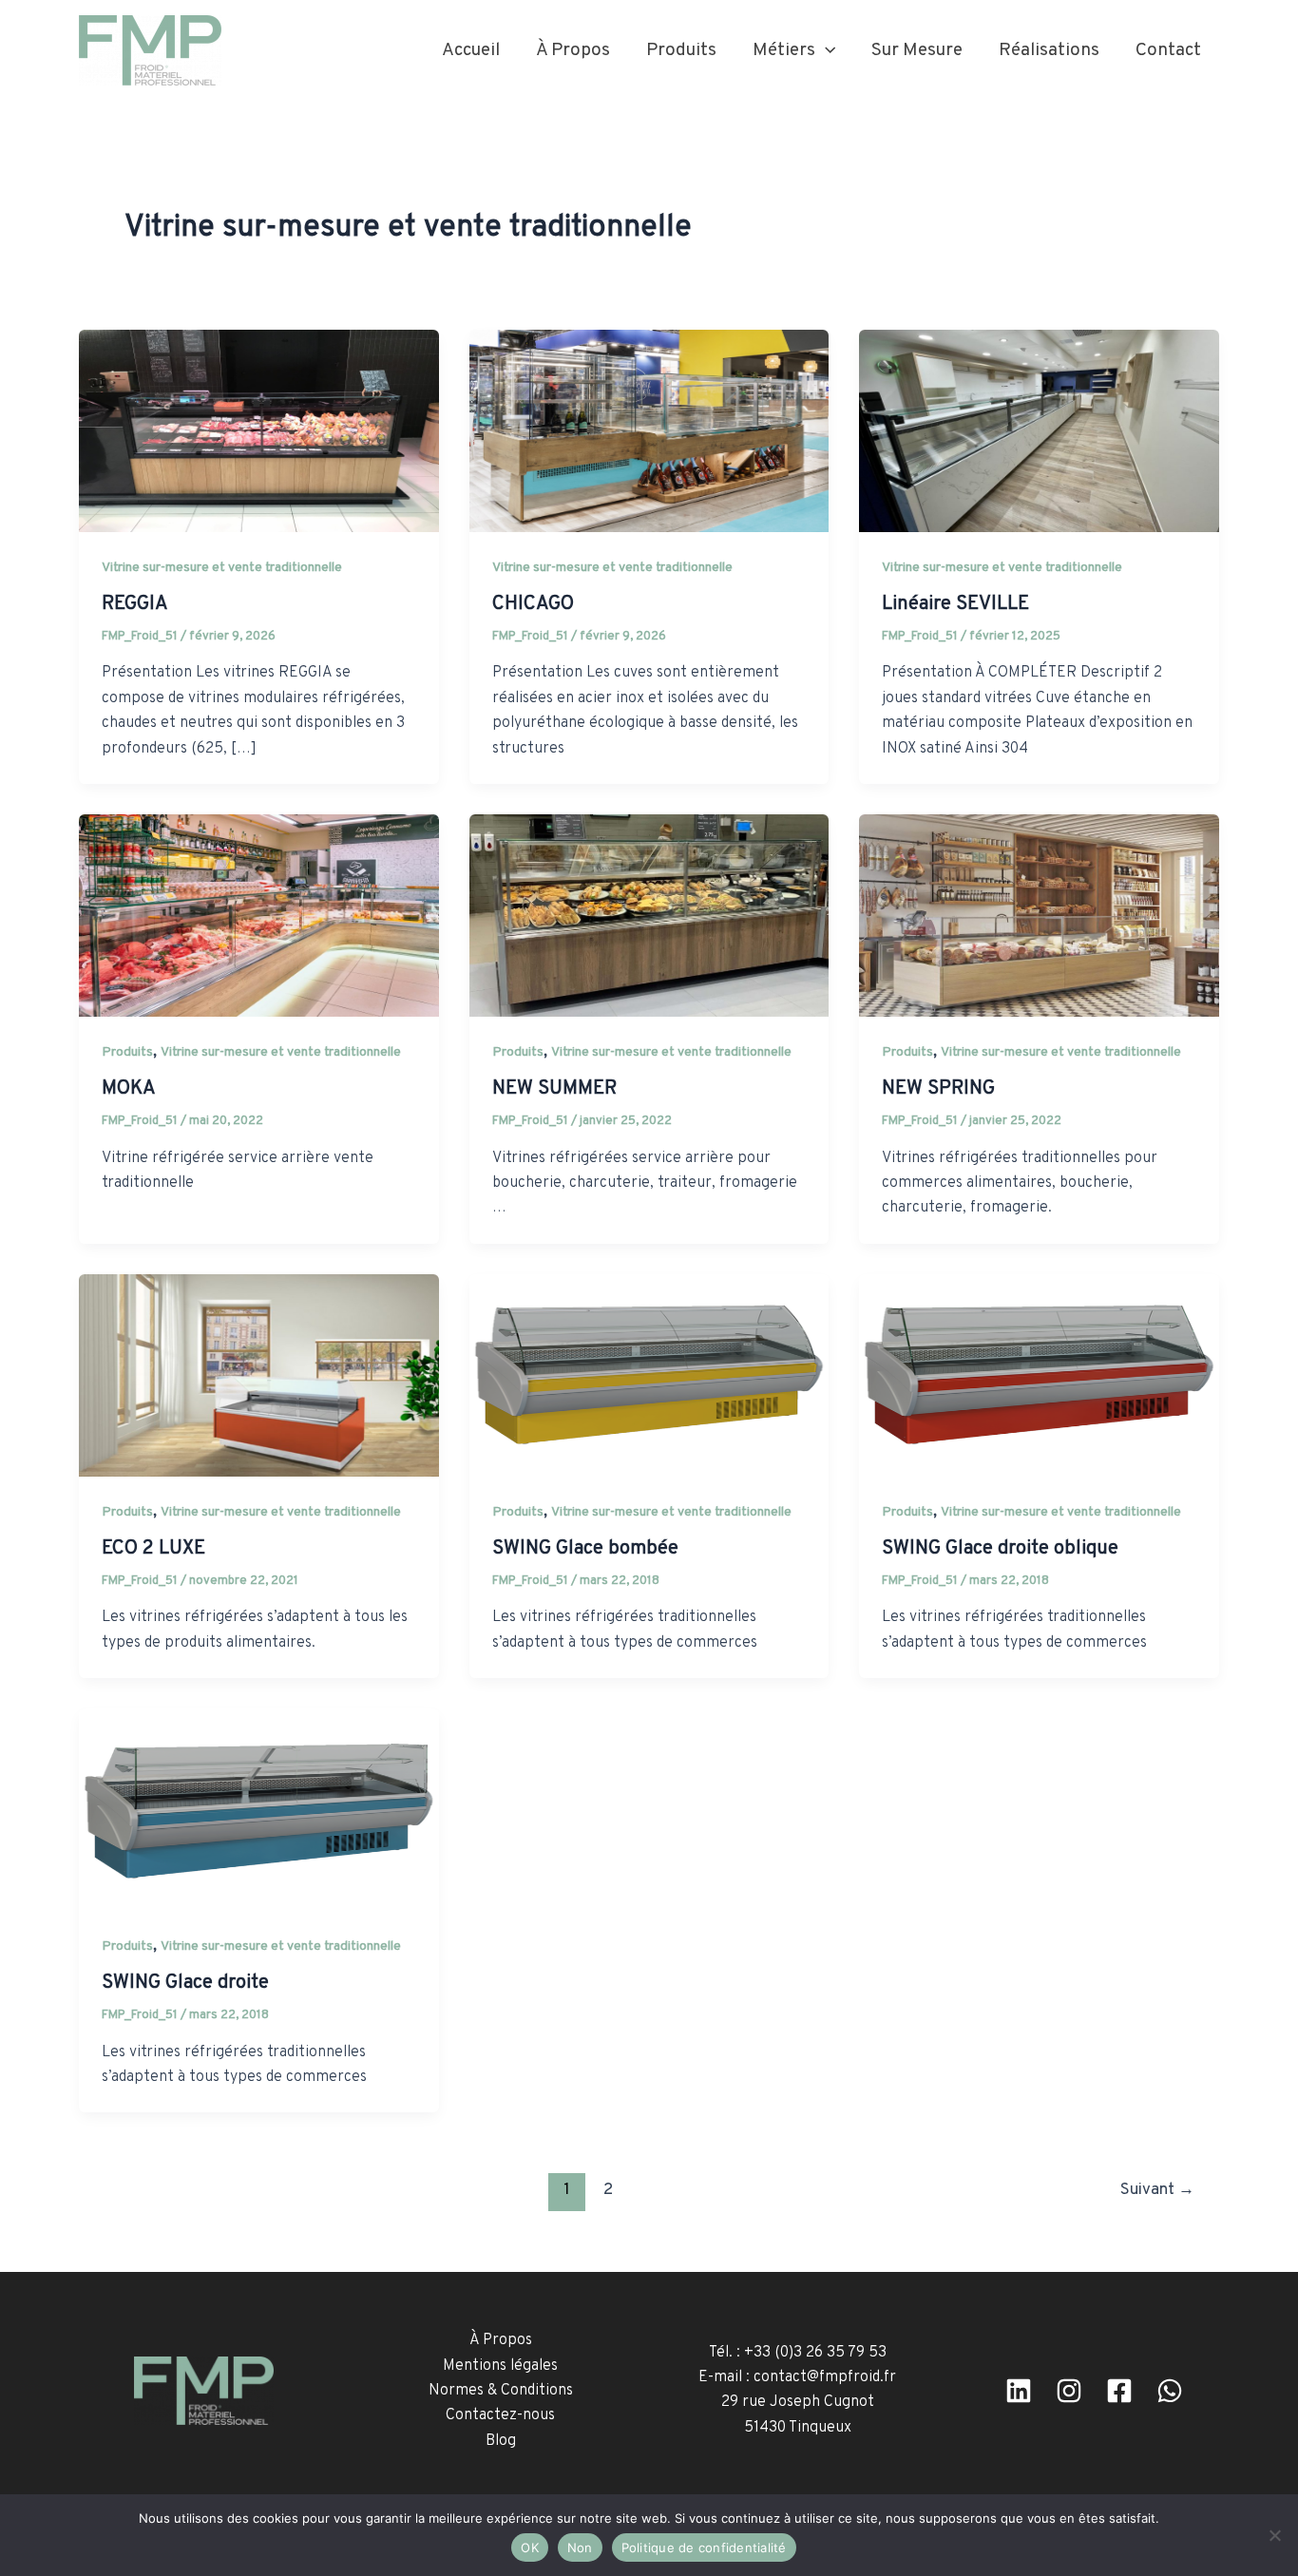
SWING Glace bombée (585, 1549)
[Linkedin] (1019, 2391)
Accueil (471, 50)
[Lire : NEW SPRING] (1039, 916)
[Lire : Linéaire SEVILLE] (1039, 430)
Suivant (1157, 2190)
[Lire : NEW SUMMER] (649, 916)
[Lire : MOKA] (259, 916)
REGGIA (135, 604)
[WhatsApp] (1170, 2391)
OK (530, 2547)
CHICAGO (533, 604)
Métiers (784, 50)
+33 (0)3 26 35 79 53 (815, 2353)
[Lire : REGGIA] (259, 430)
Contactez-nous (500, 2415)
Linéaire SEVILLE (955, 604)
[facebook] (1119, 2391)
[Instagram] (1069, 2391)
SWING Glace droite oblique (1000, 1549)
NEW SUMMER (554, 1089)
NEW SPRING (938, 1089)
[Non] (1274, 2535)
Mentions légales (500, 2366)
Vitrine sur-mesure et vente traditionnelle (222, 568)
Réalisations (1049, 50)
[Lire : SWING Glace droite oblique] (1039, 1375)
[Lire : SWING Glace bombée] (649, 1375)
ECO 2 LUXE (153, 1549)
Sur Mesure (917, 50)
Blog (501, 2441)
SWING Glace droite (185, 1983)
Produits (681, 50)
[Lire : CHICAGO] (649, 430)
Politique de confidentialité (704, 2547)
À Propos (573, 50)
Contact (1168, 50)
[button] (825, 50)
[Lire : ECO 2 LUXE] (259, 1375)
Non (580, 2547)
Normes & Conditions (501, 2391)
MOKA (129, 1089)
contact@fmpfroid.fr (825, 2377)
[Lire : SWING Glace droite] (259, 1810)
